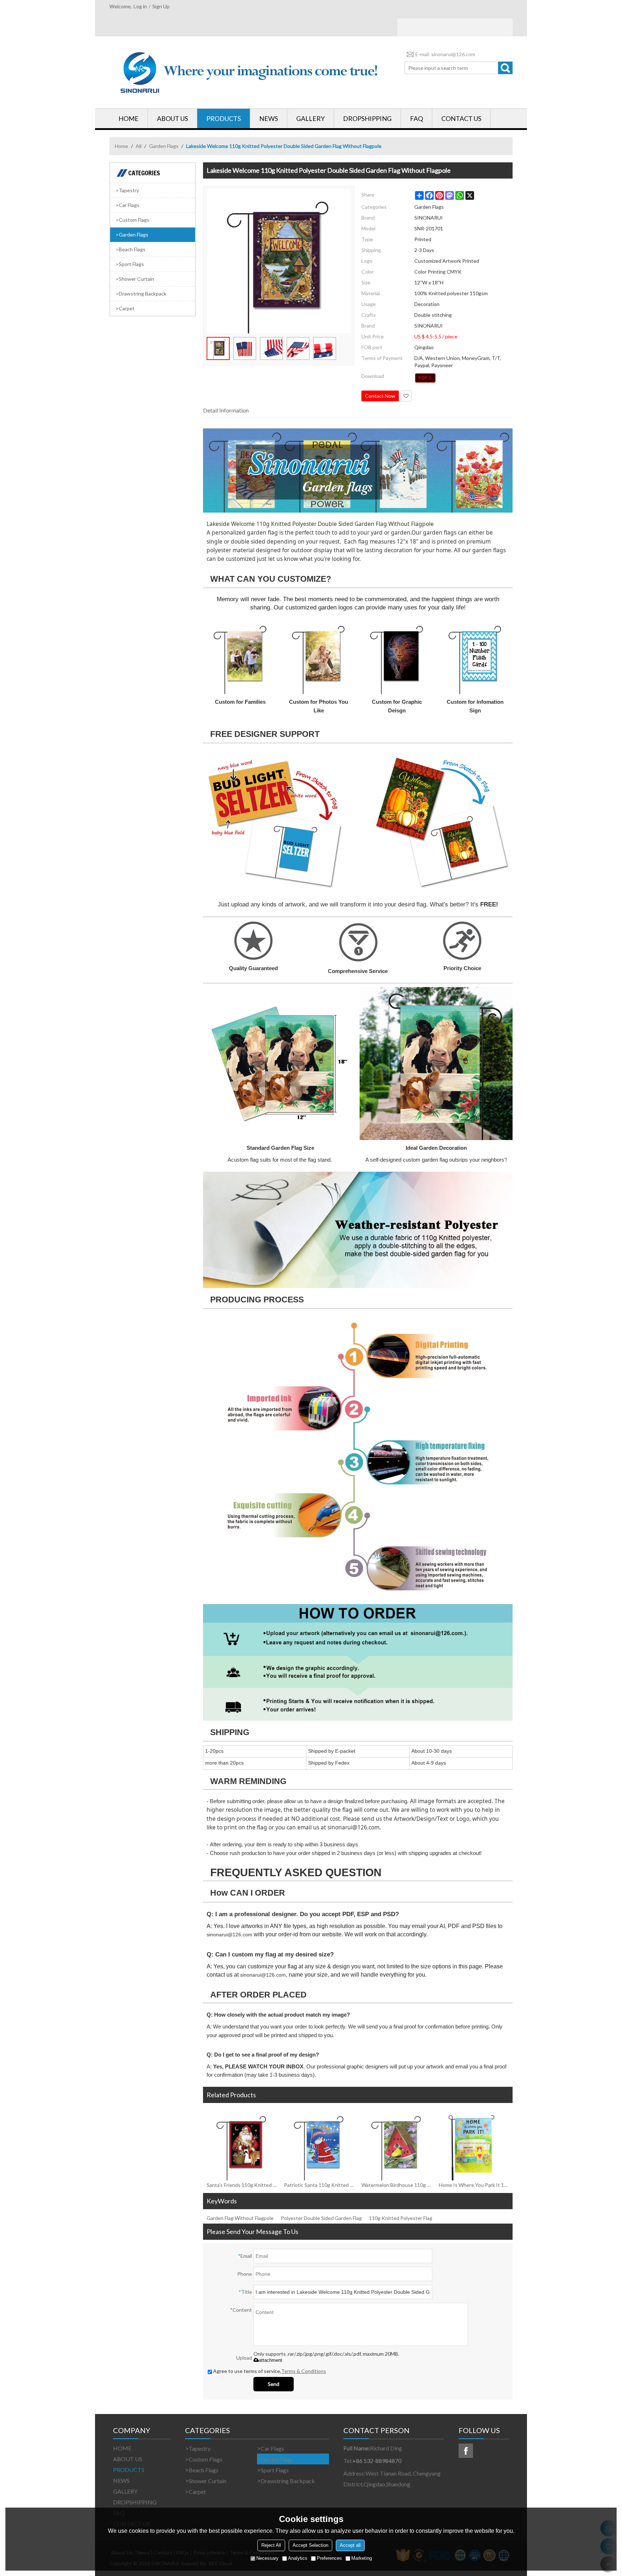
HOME (129, 118)
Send (274, 2384)
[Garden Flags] (425, 378)
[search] (505, 68)
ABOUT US (172, 118)
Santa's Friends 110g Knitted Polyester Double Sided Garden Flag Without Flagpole (242, 2185)
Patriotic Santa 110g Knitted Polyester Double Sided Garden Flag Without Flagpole (319, 2185)
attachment (271, 2360)
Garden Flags (164, 146)
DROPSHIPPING (367, 118)
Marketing (362, 2558)
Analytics (298, 2558)
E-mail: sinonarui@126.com (445, 54)
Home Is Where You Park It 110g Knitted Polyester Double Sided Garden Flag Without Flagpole (474, 2185)
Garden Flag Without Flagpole (240, 2218)
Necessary (267, 2558)
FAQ (416, 118)
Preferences (329, 2558)
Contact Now (380, 396)
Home (121, 146)
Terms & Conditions (304, 2371)
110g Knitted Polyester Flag (401, 2218)
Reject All (271, 2545)
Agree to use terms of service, (270, 2371)
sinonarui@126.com (353, 1827)
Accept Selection (310, 2545)
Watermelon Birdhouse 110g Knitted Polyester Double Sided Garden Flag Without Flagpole (396, 2185)
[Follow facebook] (466, 2451)
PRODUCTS (224, 118)
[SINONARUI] (250, 72)
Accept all (350, 2545)
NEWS (269, 118)
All (139, 146)
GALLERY (310, 118)
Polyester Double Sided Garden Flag (321, 2218)
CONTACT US (461, 118)
